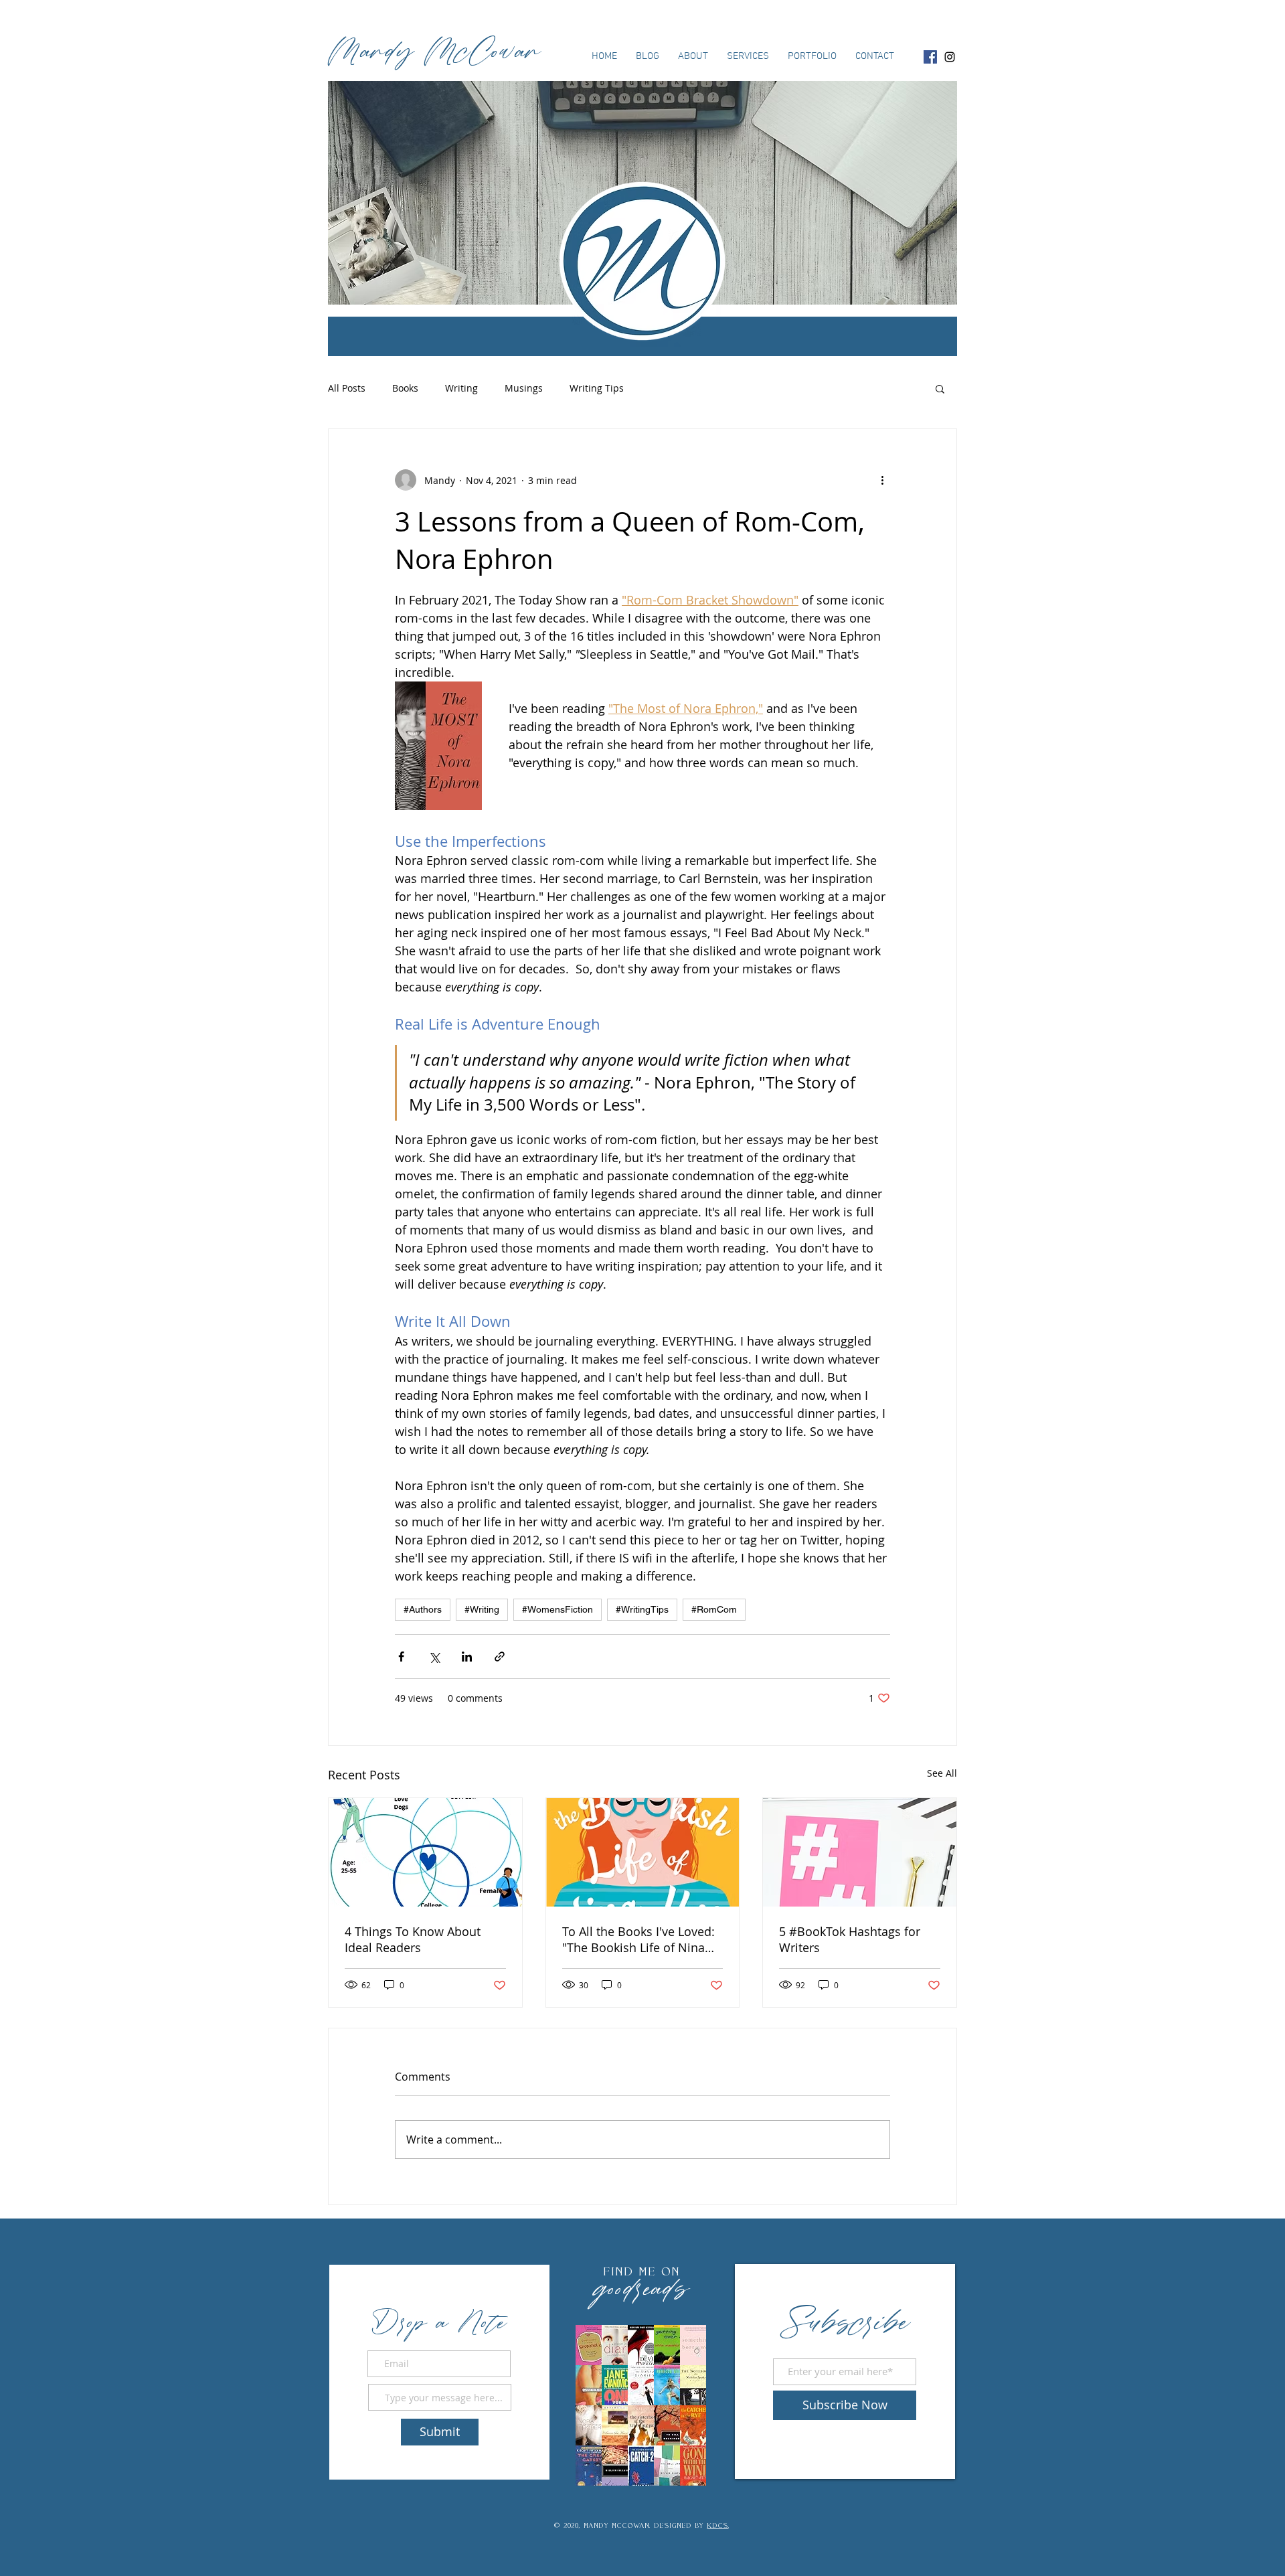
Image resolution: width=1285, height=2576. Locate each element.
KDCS (718, 2525)
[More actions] (882, 480)
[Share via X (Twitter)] (434, 1657)
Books (405, 388)
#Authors (423, 1609)
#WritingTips (642, 1609)
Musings (524, 388)
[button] (940, 388)
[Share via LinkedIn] (467, 1657)
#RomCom (714, 1609)
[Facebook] (930, 57)
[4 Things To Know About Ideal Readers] (425, 1852)
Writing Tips (597, 388)
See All (942, 1773)
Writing (461, 388)
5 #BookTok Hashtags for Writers (850, 1939)
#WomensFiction (558, 1609)
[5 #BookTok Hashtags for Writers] (860, 1852)
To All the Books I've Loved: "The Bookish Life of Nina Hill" (638, 1939)
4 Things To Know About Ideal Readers (413, 1939)
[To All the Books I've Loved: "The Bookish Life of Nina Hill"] (643, 1852)
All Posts (347, 388)
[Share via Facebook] (401, 1657)
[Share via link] (500, 1657)
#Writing (482, 1609)
